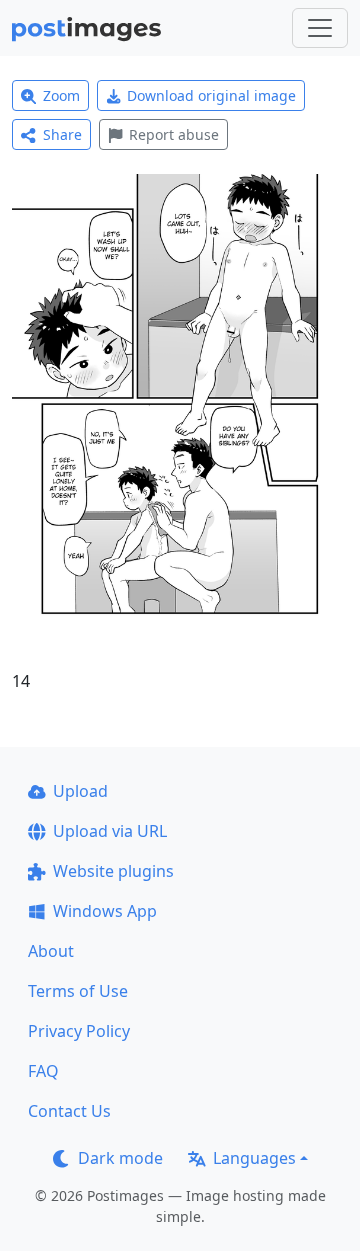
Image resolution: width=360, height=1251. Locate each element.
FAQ (43, 1071)
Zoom (61, 95)
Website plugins (113, 871)
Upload (80, 791)
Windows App (105, 911)
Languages (254, 1158)
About (51, 951)
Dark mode (120, 1158)
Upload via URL (110, 831)
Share (62, 134)
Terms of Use (78, 991)
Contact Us (69, 1111)
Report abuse (174, 134)
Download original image (211, 95)
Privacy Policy (79, 1031)
